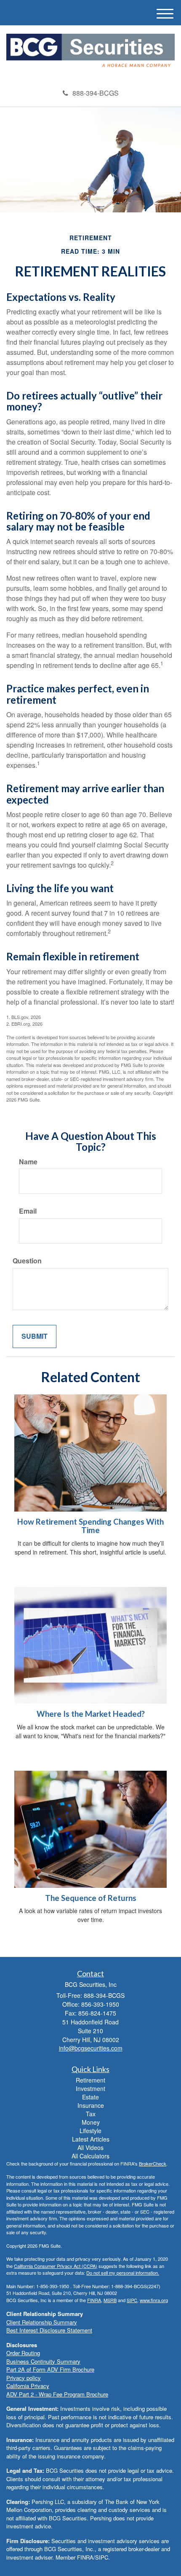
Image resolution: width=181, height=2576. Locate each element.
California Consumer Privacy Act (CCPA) (56, 2266)
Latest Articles (91, 2139)
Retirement (90, 2080)
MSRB (110, 2300)
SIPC (132, 2300)
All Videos (90, 2147)
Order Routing (23, 2353)
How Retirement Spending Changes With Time (90, 1526)
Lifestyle (90, 2131)
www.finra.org (154, 2300)
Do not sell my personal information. (123, 2273)
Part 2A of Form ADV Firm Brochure (50, 2369)
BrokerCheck (153, 2163)
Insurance (91, 2105)
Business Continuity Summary (43, 2361)
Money (91, 2122)
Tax (91, 2114)
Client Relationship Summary (42, 2322)
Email (28, 1211)
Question (27, 1261)
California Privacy (28, 2386)
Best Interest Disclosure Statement (49, 2330)
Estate (90, 2097)
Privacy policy (24, 2378)
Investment (90, 2088)
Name (28, 1162)
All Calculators (90, 2156)
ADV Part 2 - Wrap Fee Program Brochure (57, 2394)
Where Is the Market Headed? (91, 1714)
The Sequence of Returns (91, 1898)
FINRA (94, 2300)
